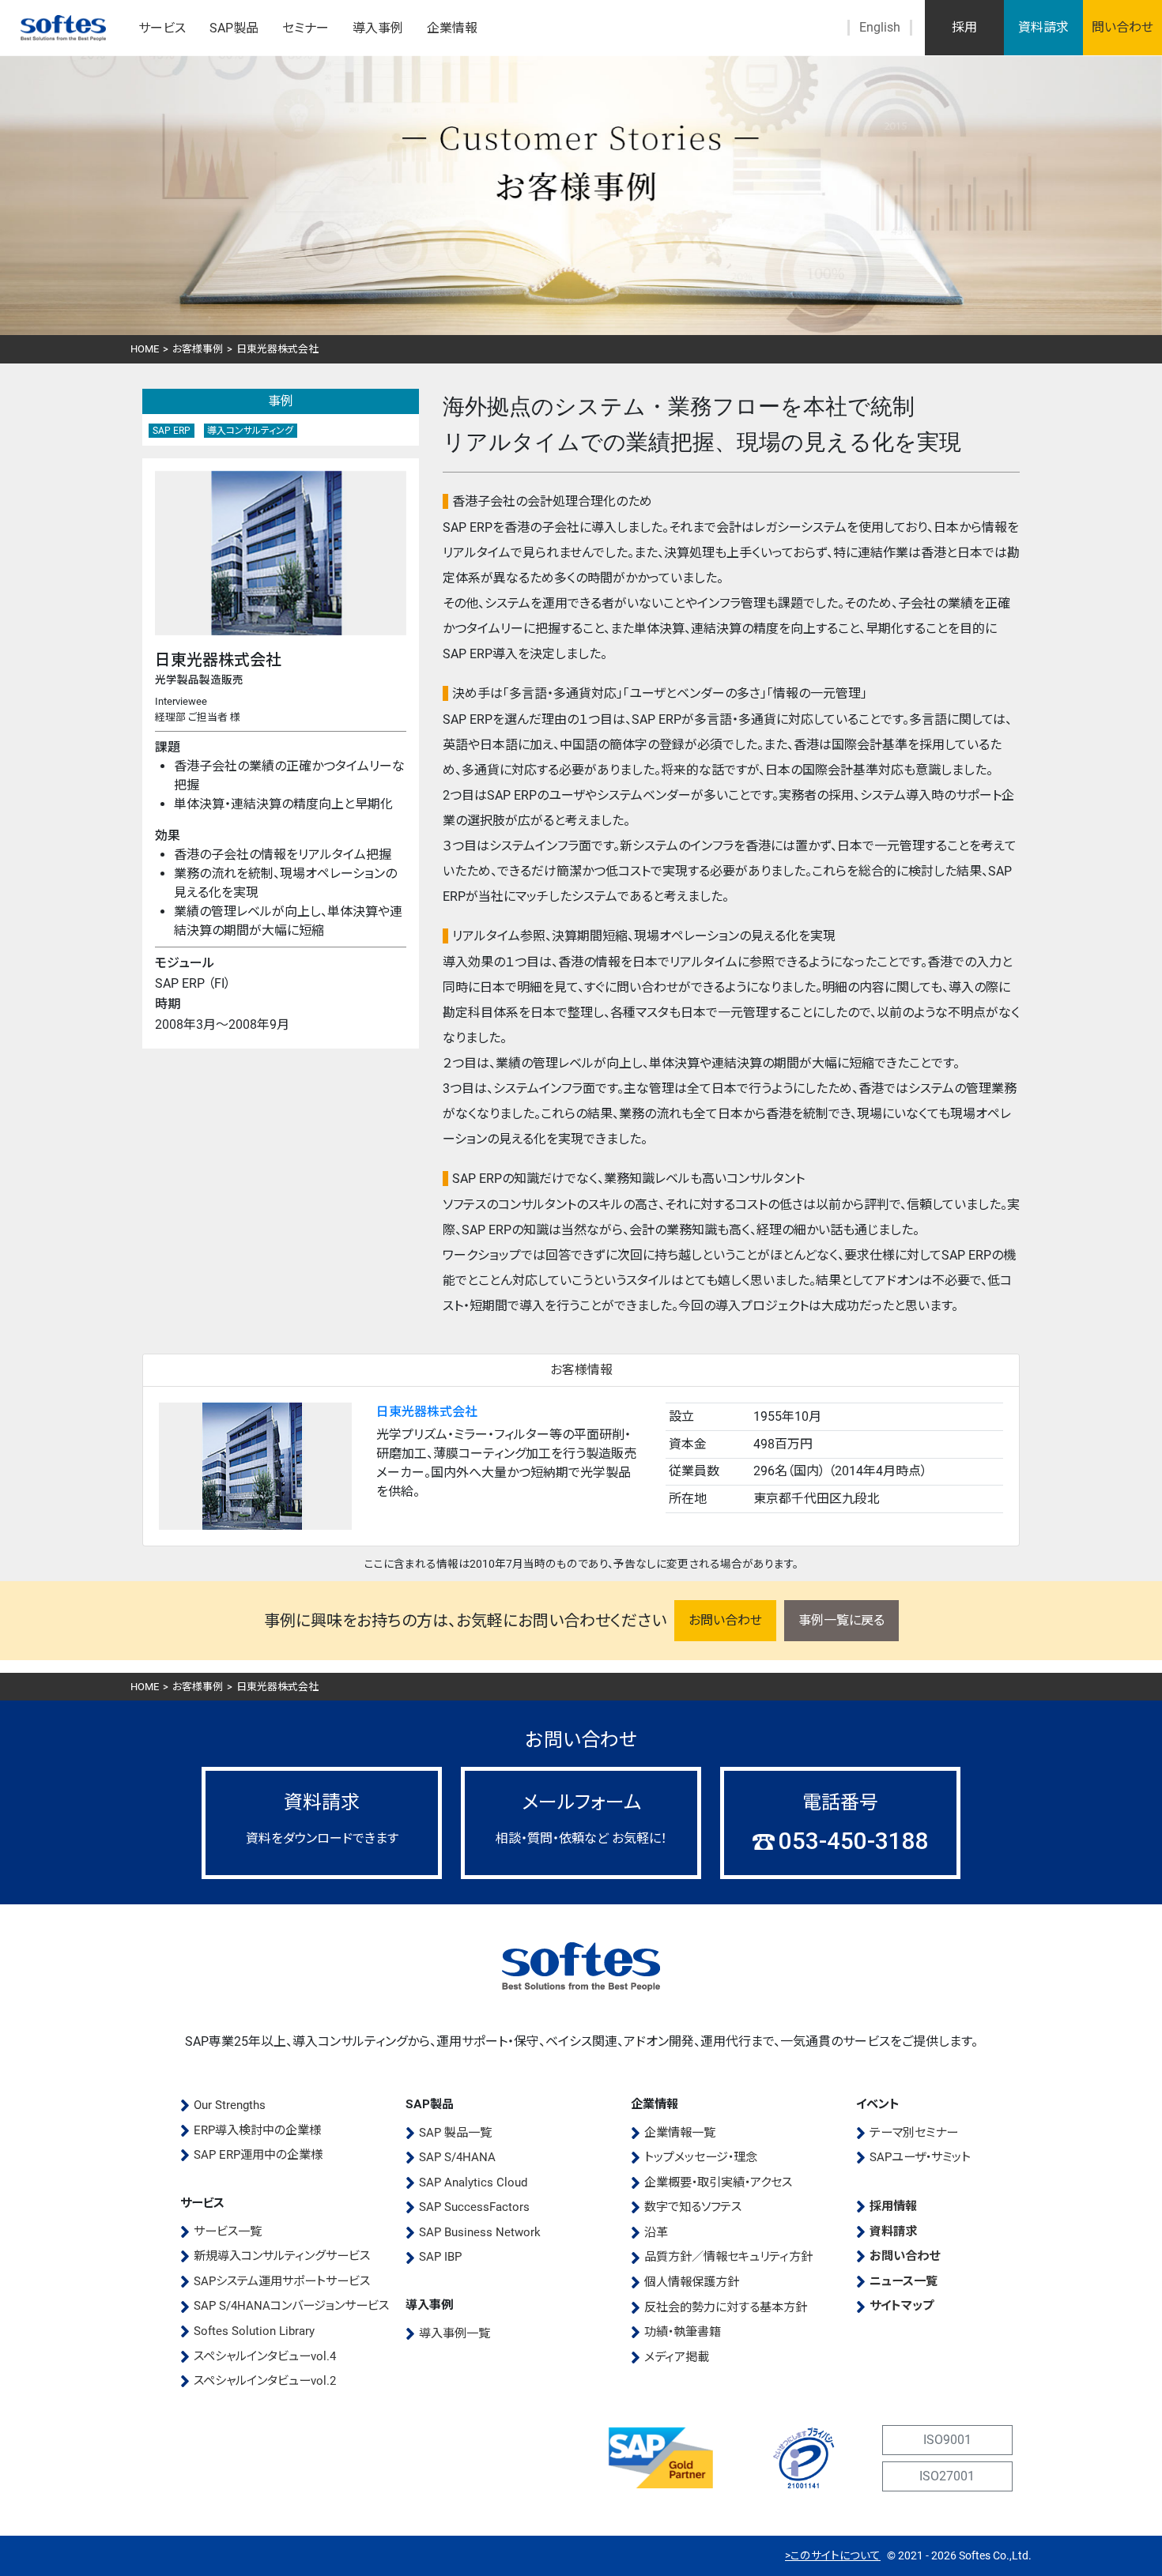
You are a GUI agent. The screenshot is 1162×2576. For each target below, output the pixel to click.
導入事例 (378, 28)
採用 (964, 27)
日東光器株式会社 (427, 1412)
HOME (145, 349)
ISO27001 (947, 2476)
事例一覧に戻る (841, 1620)
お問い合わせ (725, 1620)
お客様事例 (198, 349)
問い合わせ (1122, 27)
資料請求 (1043, 27)
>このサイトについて (833, 2555)
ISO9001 (947, 2440)
